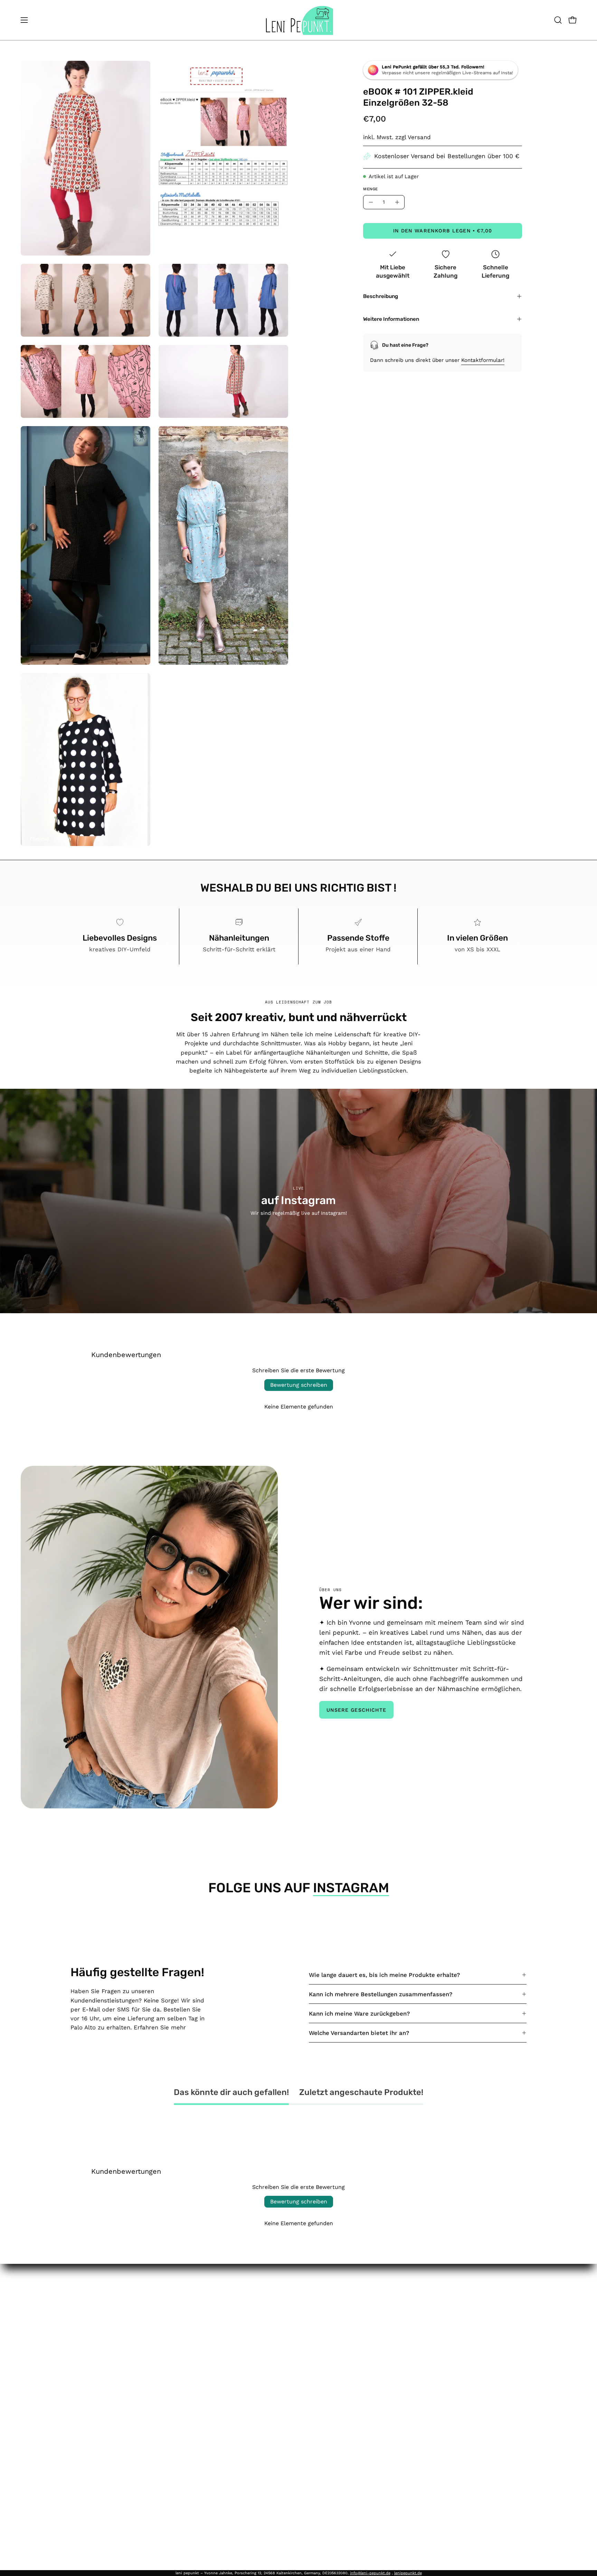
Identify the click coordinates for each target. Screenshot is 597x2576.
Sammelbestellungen (326, 2374)
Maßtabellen (313, 2362)
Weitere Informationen (391, 319)
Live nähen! (312, 2350)
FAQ (301, 2302)
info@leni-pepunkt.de (370, 2573)
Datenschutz (228, 2326)
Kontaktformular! (483, 360)
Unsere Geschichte (356, 1710)
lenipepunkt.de (408, 2573)
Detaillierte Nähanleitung (331, 2461)
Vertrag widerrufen (243, 2376)
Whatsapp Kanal (319, 2449)
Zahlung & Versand (237, 2350)
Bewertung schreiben (299, 1385)
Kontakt (307, 2314)
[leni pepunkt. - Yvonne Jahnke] (298, 20)
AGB (216, 2314)
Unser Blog (311, 2338)
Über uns (309, 2326)
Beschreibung (381, 296)
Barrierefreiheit (232, 2362)
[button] (558, 20)
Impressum (226, 2302)
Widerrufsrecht (232, 2338)
